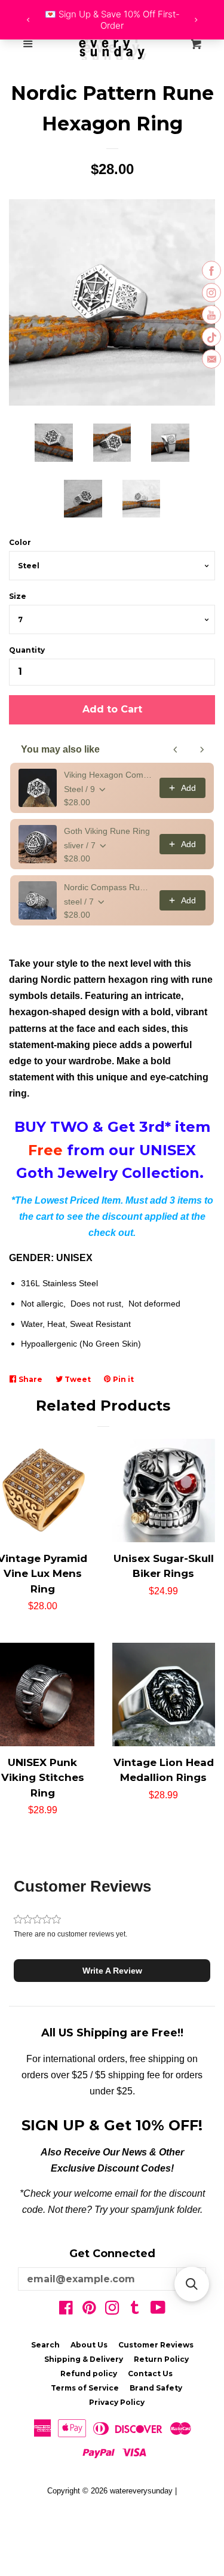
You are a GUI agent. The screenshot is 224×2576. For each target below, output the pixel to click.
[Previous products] (176, 750)
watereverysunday (141, 2491)
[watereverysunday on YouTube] (158, 2310)
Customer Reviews (156, 2345)
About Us (89, 2345)
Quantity (27, 650)
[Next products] (202, 750)
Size (18, 596)
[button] (112, 1971)
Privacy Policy (117, 2402)
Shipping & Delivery (84, 2359)
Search (45, 2345)
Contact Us (150, 2373)
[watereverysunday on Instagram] (112, 2310)
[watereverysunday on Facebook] (66, 2310)
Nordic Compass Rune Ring (108, 887)
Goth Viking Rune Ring (107, 831)
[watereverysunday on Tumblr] (135, 2310)
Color (20, 542)
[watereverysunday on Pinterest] (89, 2310)
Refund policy (89, 2373)
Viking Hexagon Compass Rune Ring (108, 775)
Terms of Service (85, 2388)
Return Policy (161, 2359)
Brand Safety (156, 2388)
